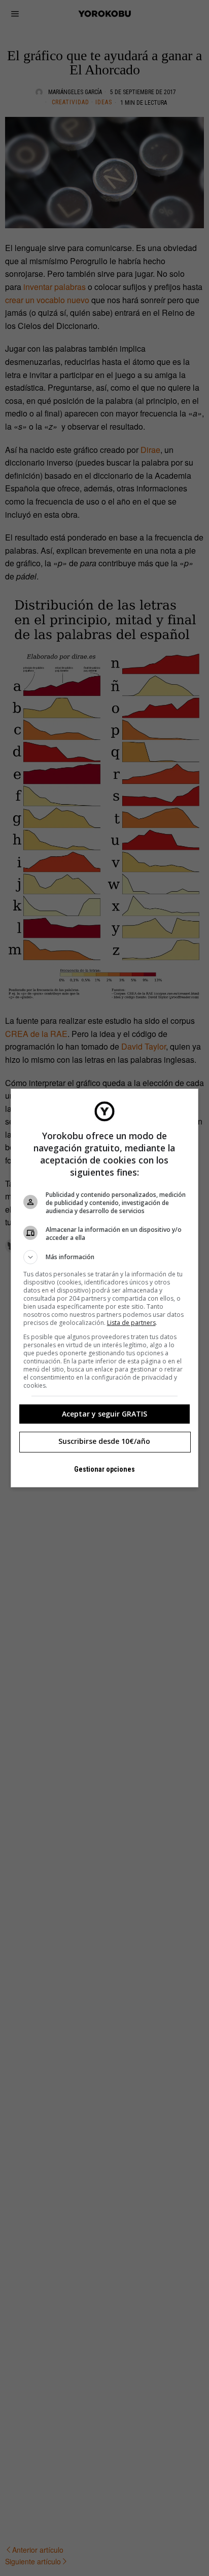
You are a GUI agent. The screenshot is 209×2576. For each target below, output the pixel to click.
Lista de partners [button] (131, 1323)
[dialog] (105, 1288)
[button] (105, 1257)
